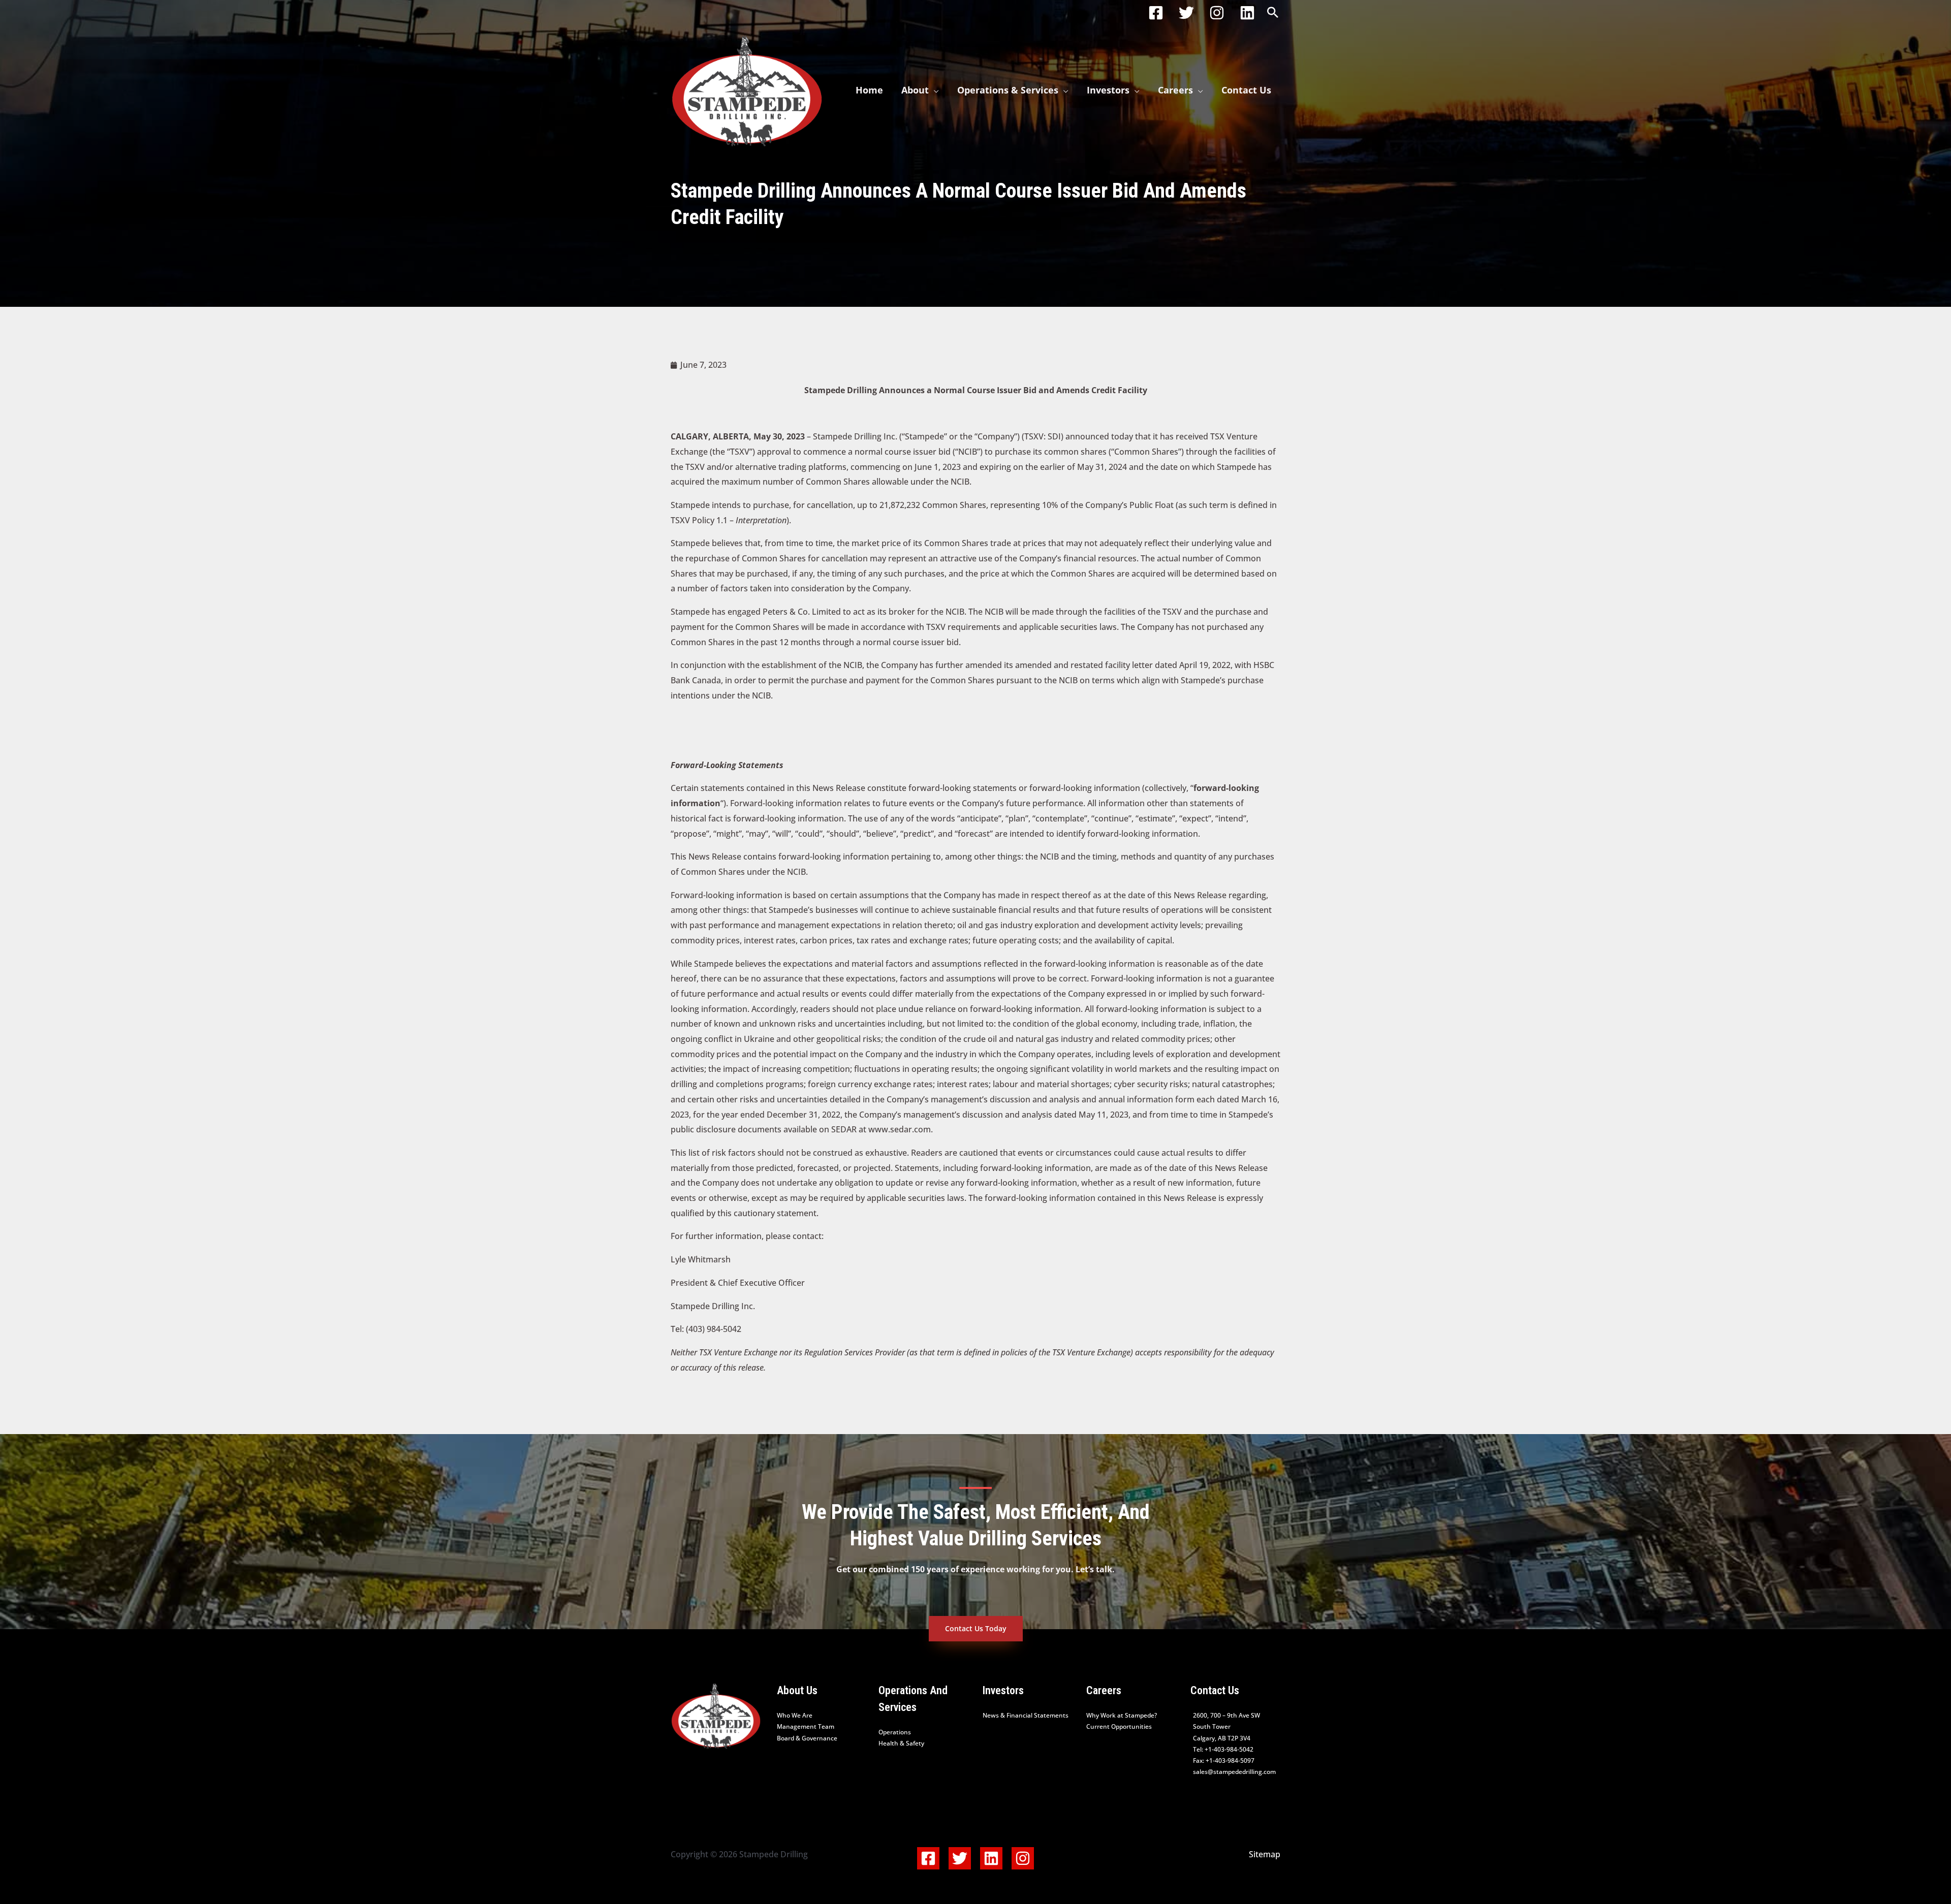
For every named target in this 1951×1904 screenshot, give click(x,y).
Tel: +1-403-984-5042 (1223, 1749)
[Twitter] (1186, 13)
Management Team (806, 1726)
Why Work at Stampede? (1122, 1715)
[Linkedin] (1247, 13)
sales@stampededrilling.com (1234, 1772)
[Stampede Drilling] (747, 89)
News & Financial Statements (1026, 1715)
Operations (895, 1732)
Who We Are (795, 1715)
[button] (1273, 13)
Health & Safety (901, 1743)
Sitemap (1265, 1854)
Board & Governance (807, 1738)
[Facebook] (1156, 13)
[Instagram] (1217, 13)
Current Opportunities (1119, 1726)
